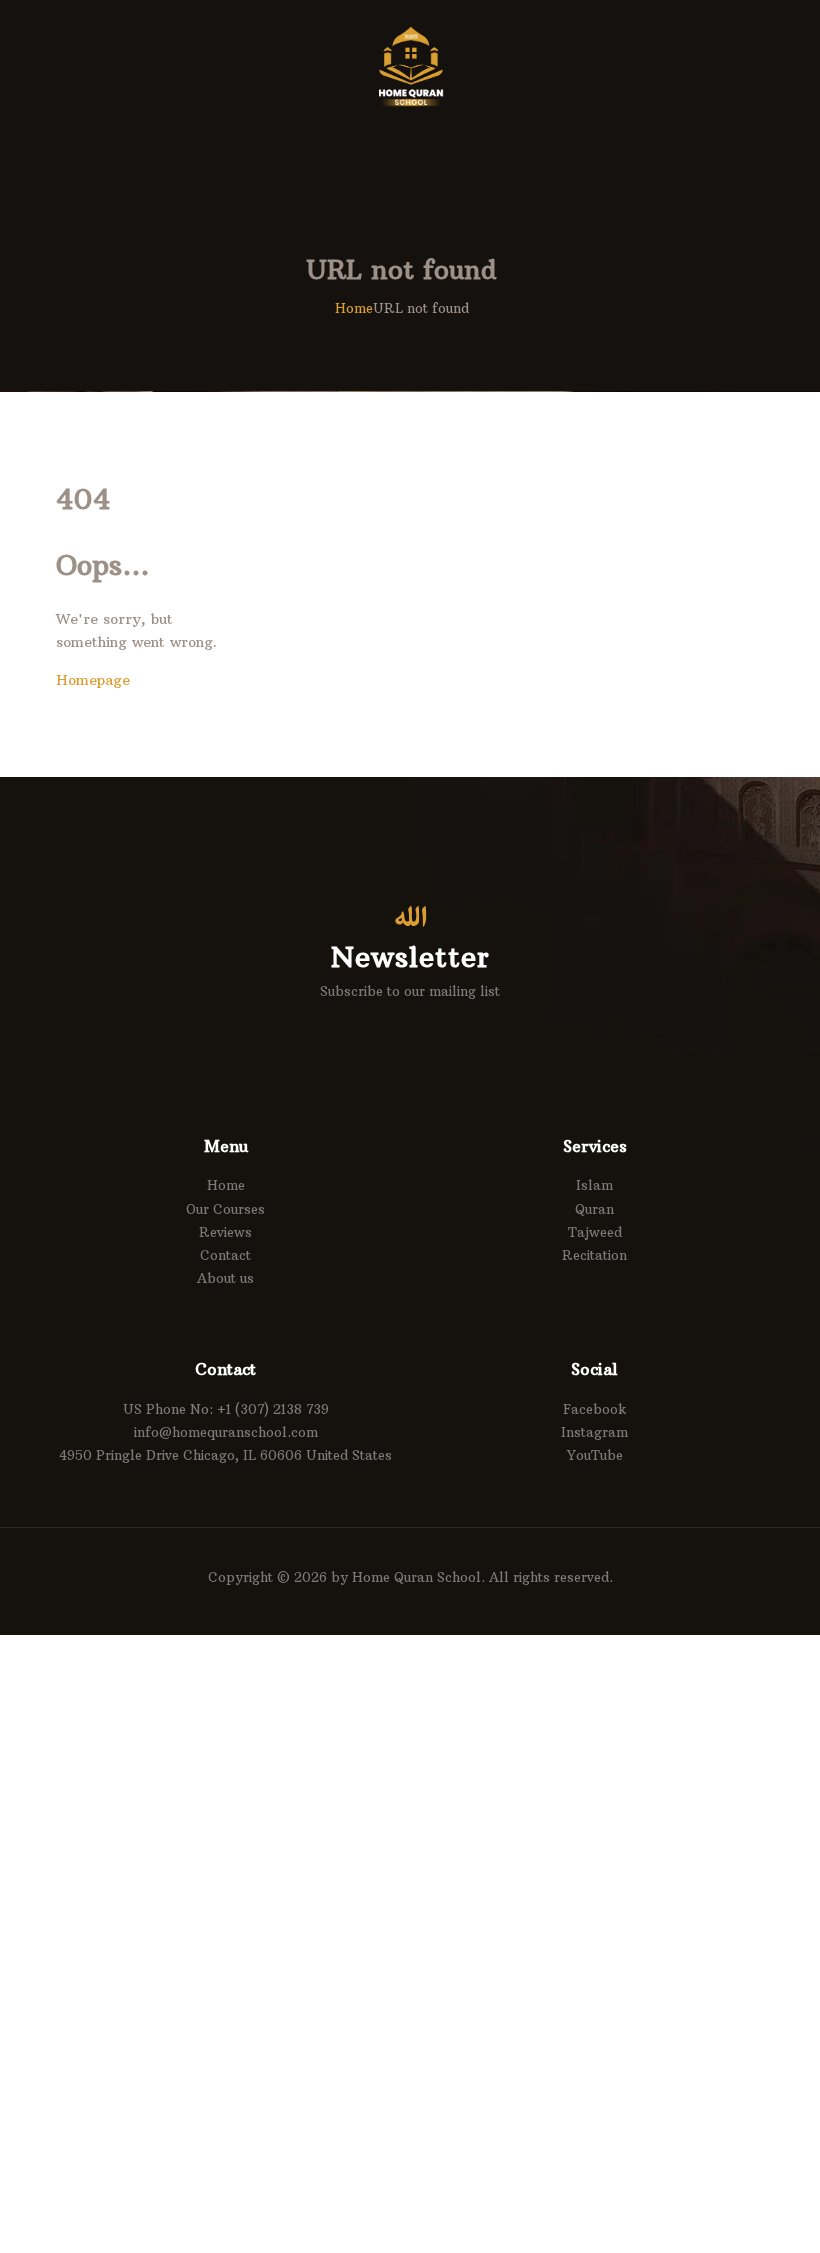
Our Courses (225, 1209)
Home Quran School (416, 1577)
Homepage (93, 680)
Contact (225, 1255)
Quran (594, 1209)
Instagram (594, 1432)
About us (225, 1278)
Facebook (595, 1409)
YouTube (595, 1455)
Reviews (225, 1232)
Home (354, 308)
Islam (594, 1185)
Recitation (594, 1255)
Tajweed (595, 1232)
